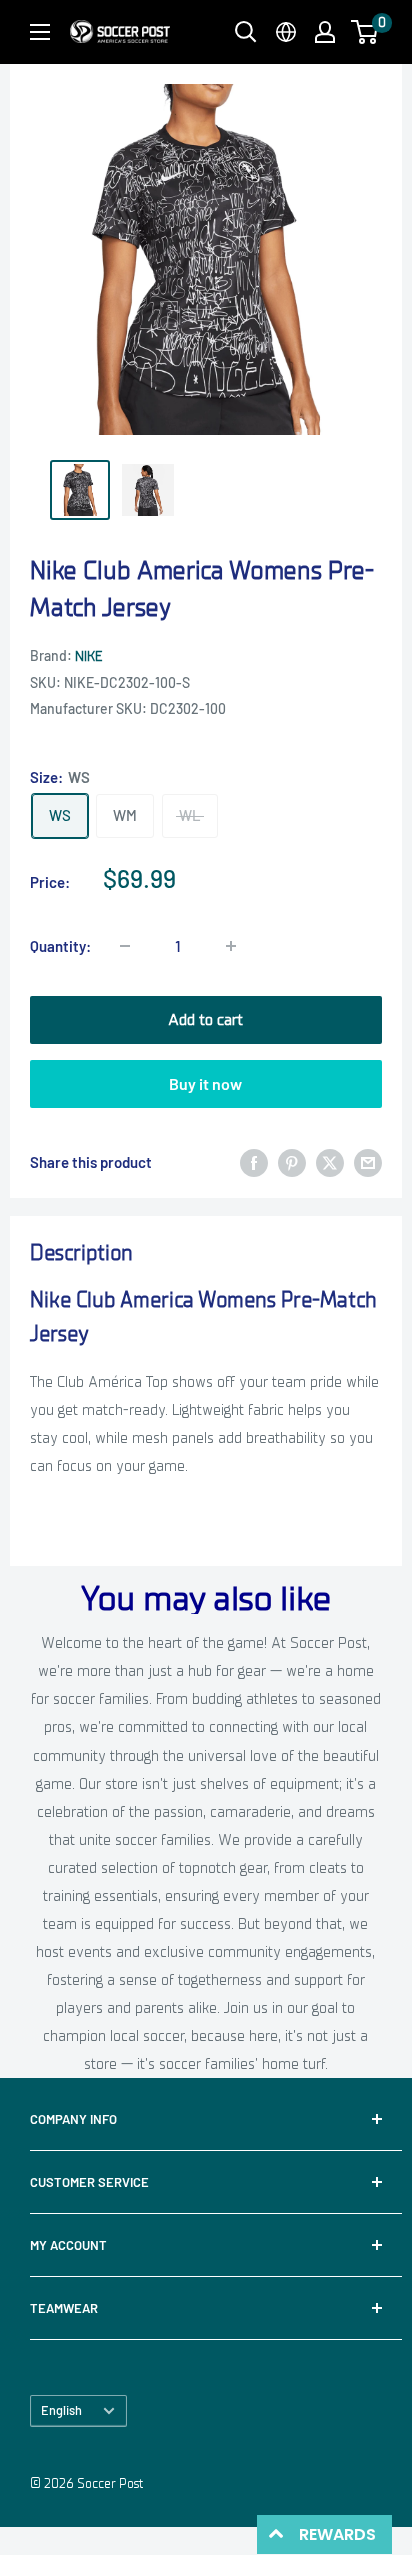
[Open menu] (40, 32)
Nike (88, 656)
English (61, 2410)
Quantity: (60, 946)
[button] (364, 32)
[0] (365, 32)
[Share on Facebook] (254, 1162)
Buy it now (205, 1083)
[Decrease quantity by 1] (125, 946)
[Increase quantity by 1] (231, 946)
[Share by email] (368, 1162)
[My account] (325, 32)
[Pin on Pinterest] (292, 1162)
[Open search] (246, 32)
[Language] (286, 32)
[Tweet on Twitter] (330, 1162)
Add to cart (205, 1020)
